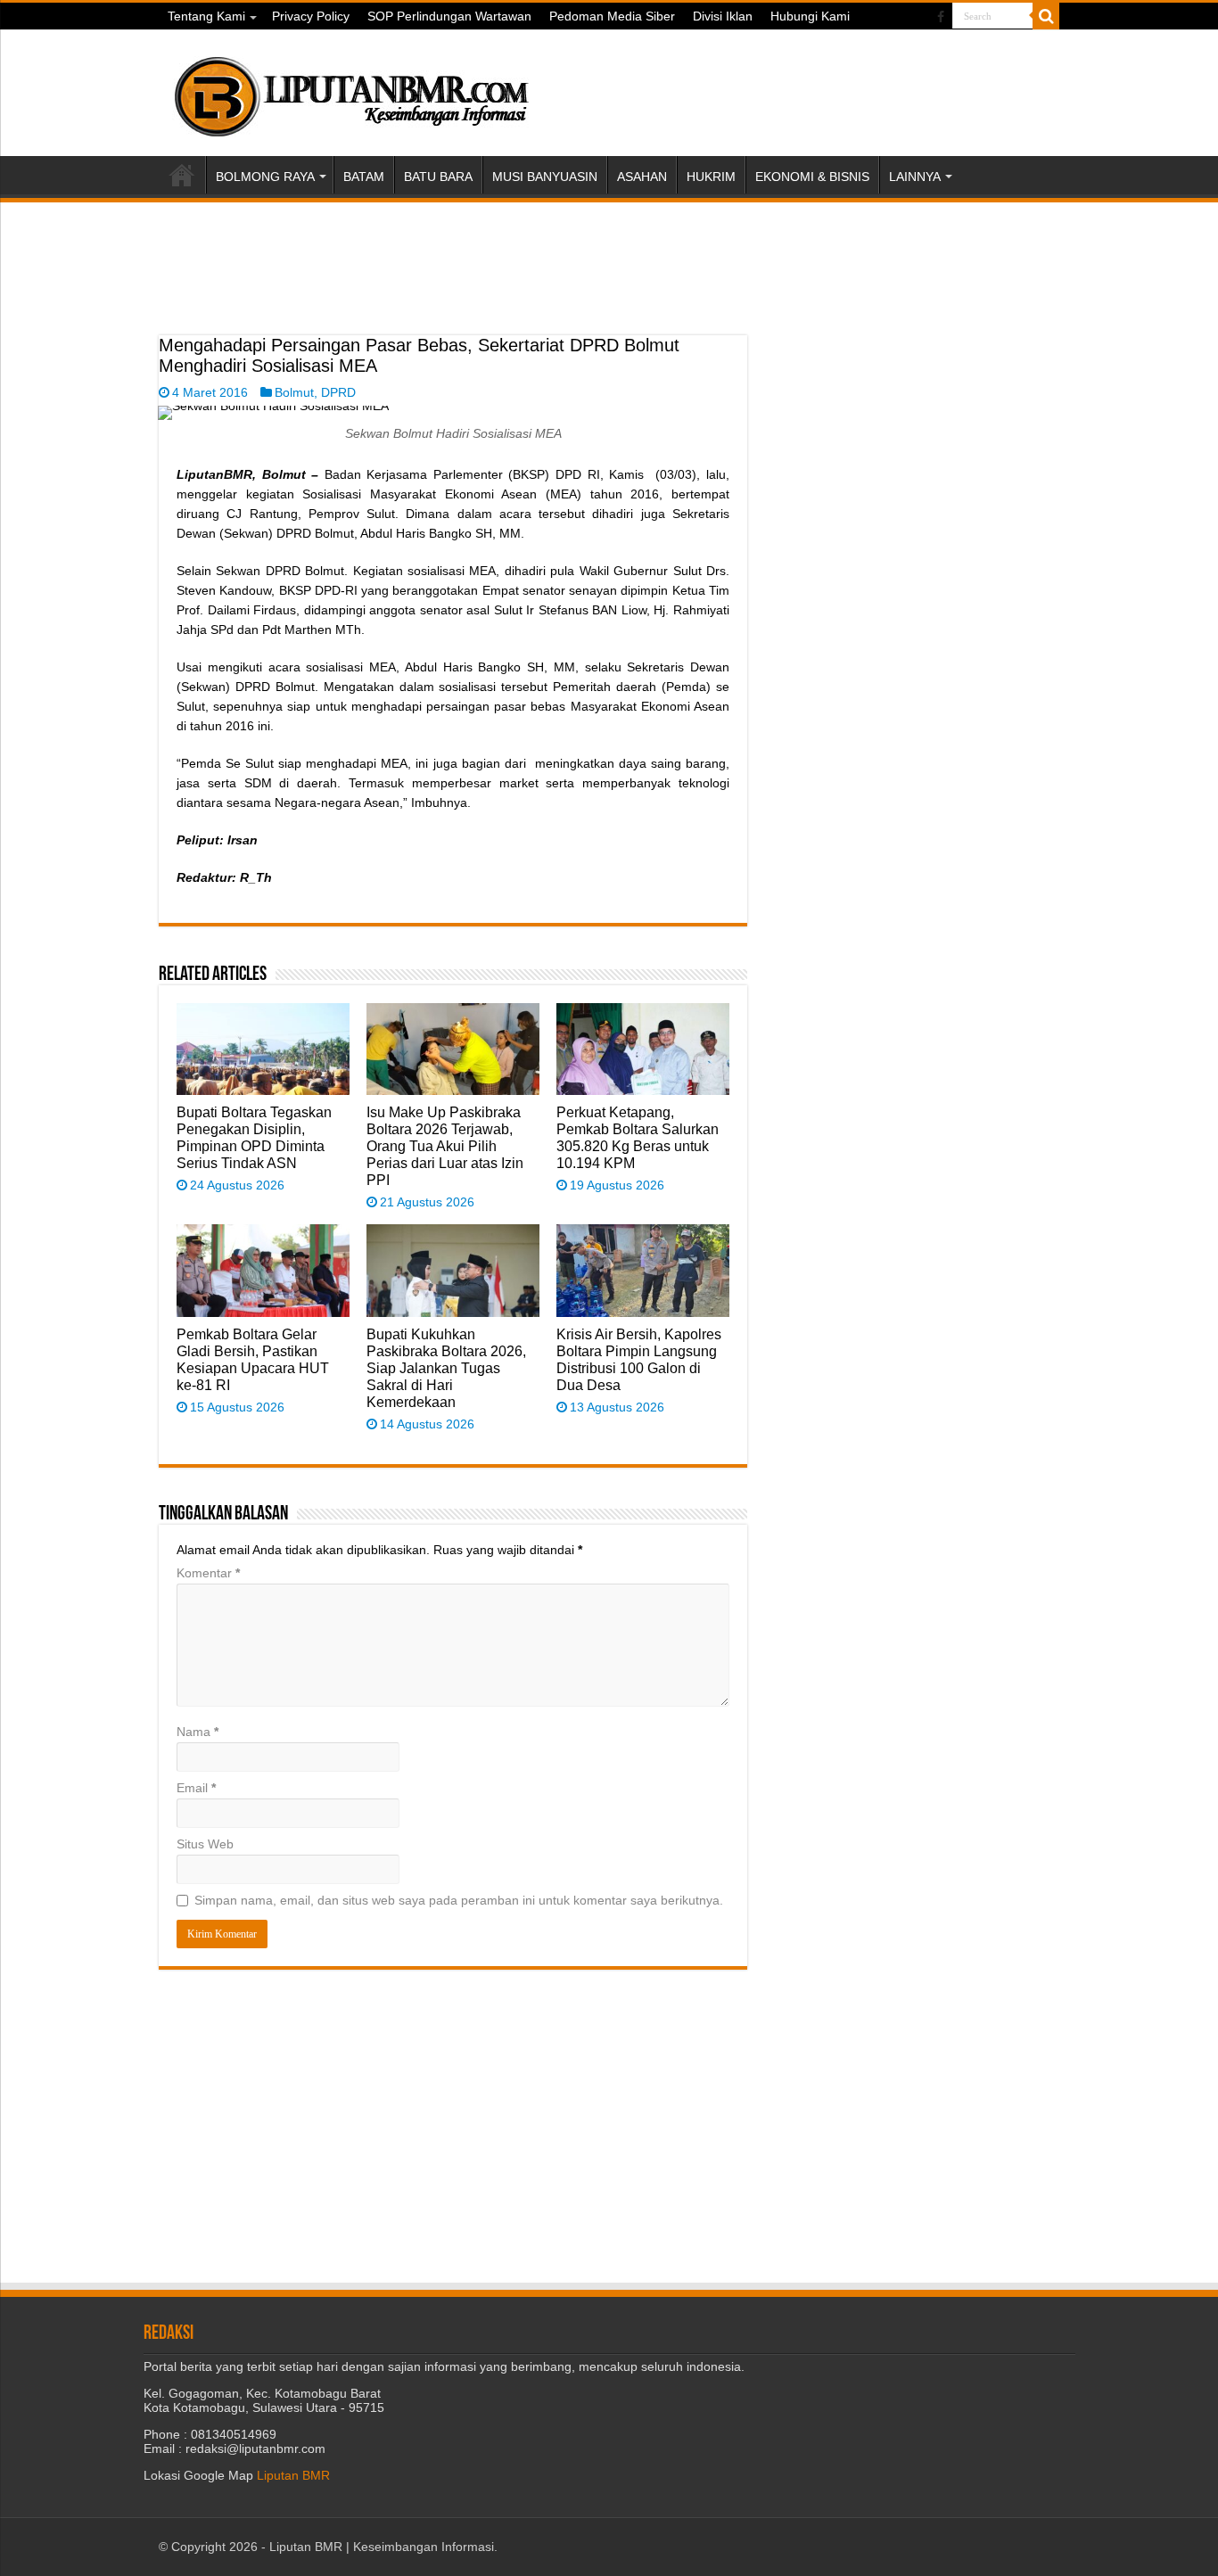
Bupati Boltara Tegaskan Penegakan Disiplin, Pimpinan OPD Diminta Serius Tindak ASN (254, 1137)
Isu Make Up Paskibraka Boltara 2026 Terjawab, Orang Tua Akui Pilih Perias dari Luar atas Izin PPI (445, 1146)
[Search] (1046, 16)
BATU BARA (438, 177)
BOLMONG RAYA (265, 177)
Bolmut (294, 392)
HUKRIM (711, 177)
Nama (198, 1732)
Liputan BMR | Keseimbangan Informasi (382, 2547)
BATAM (364, 177)
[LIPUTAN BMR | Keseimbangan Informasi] (350, 90)
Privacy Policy (311, 16)
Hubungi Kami (810, 16)
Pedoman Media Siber (612, 16)
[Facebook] (941, 17)
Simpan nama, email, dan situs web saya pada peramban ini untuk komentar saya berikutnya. (459, 1900)
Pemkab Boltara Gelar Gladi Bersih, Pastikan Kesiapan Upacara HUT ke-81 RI (253, 1359)
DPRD (338, 392)
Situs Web (205, 1844)
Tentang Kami (206, 16)
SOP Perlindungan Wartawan (449, 16)
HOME (182, 175)
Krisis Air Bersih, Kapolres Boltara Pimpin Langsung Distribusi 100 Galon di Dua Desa (639, 1359)
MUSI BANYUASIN (545, 177)
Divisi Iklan (723, 16)
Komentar (208, 1573)
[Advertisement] (453, 291)
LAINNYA (915, 177)
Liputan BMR (293, 2475)
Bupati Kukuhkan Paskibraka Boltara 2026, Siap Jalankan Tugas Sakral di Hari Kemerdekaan (446, 1368)
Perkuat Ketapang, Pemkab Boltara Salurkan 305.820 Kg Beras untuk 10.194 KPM (638, 1137)
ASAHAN (642, 177)
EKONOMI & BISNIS (812, 177)
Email (196, 1788)
